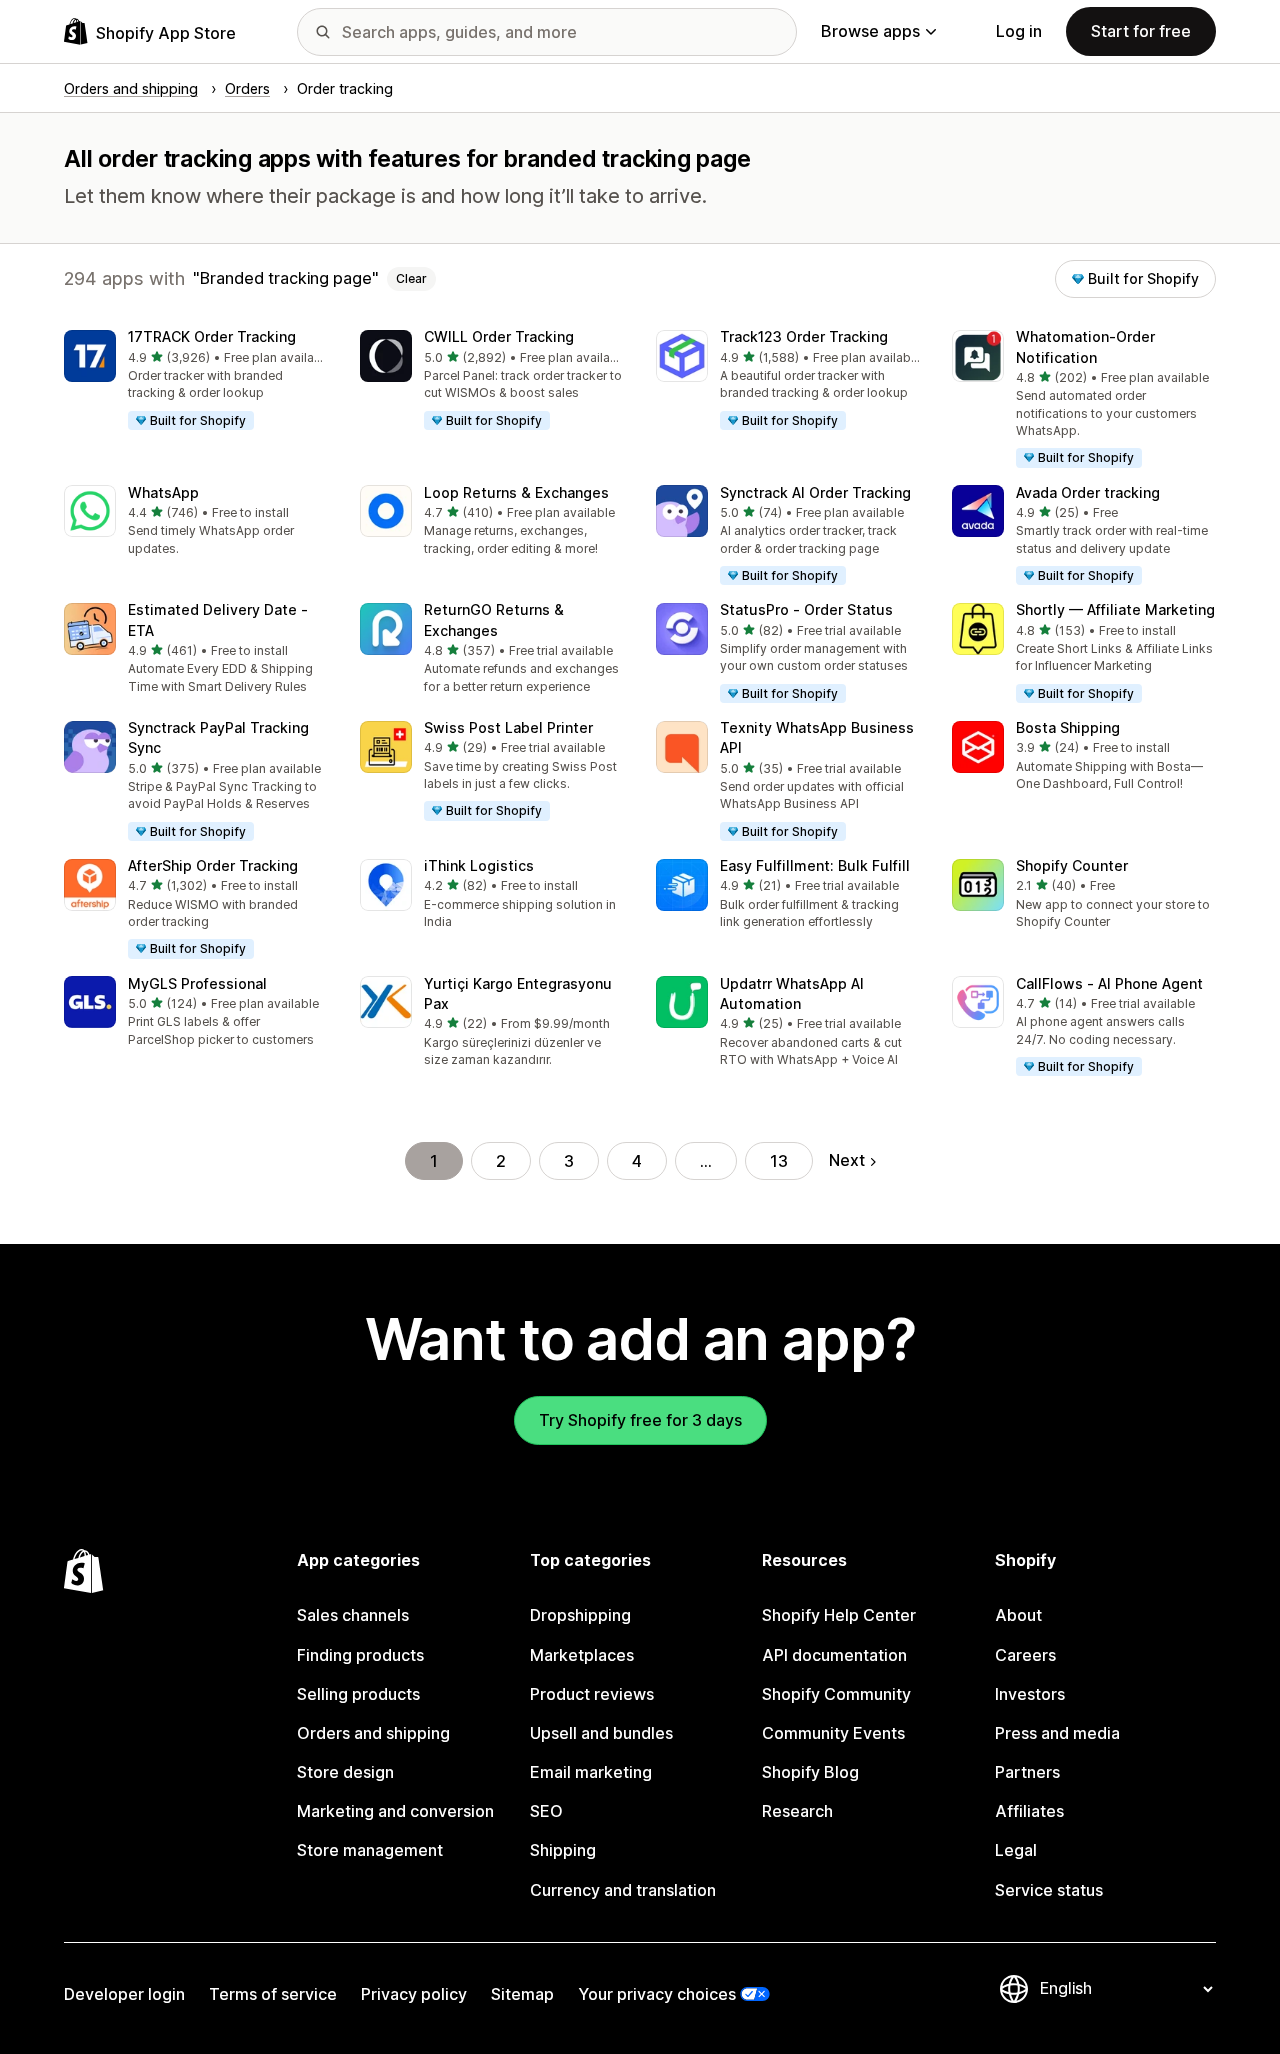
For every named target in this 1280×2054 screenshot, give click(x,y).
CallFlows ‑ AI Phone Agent (1109, 983)
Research (797, 1811)
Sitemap (522, 1994)
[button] (196, 381)
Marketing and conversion (395, 1811)
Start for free (1141, 31)
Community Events (833, 1733)
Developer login (124, 1994)
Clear (411, 278)
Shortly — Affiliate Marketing (1115, 609)
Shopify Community (836, 1694)
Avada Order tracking (1088, 492)
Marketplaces (582, 1655)
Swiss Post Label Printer (508, 727)
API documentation (834, 1655)
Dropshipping (580, 1615)
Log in (1019, 31)
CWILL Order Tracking (499, 336)
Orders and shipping (373, 1733)
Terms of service (273, 1994)
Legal (1016, 1850)
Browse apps (870, 31)
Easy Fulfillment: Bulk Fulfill (815, 865)
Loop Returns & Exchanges (516, 492)
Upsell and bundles (601, 1733)
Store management (370, 1850)
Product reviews (592, 1694)
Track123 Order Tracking (804, 336)
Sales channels (353, 1615)
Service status (1049, 1890)
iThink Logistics (479, 865)
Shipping (563, 1850)
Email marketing (591, 1772)
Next (847, 1160)
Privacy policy (414, 1994)
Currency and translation (623, 1890)
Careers (1025, 1655)
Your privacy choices (657, 1994)
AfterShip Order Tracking (213, 865)
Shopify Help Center (839, 1615)
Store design (345, 1772)
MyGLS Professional (197, 983)
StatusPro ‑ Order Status (806, 609)
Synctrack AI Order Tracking (815, 492)
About (1018, 1615)
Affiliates (1029, 1811)
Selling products (358, 1694)
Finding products (360, 1655)
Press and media (1057, 1733)
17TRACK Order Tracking (212, 336)
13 (779, 1161)
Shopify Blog (810, 1772)
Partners (1027, 1772)
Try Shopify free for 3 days (640, 1420)
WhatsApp (163, 492)
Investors (1030, 1694)
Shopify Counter (1072, 865)
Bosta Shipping (1068, 727)
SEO (546, 1811)
